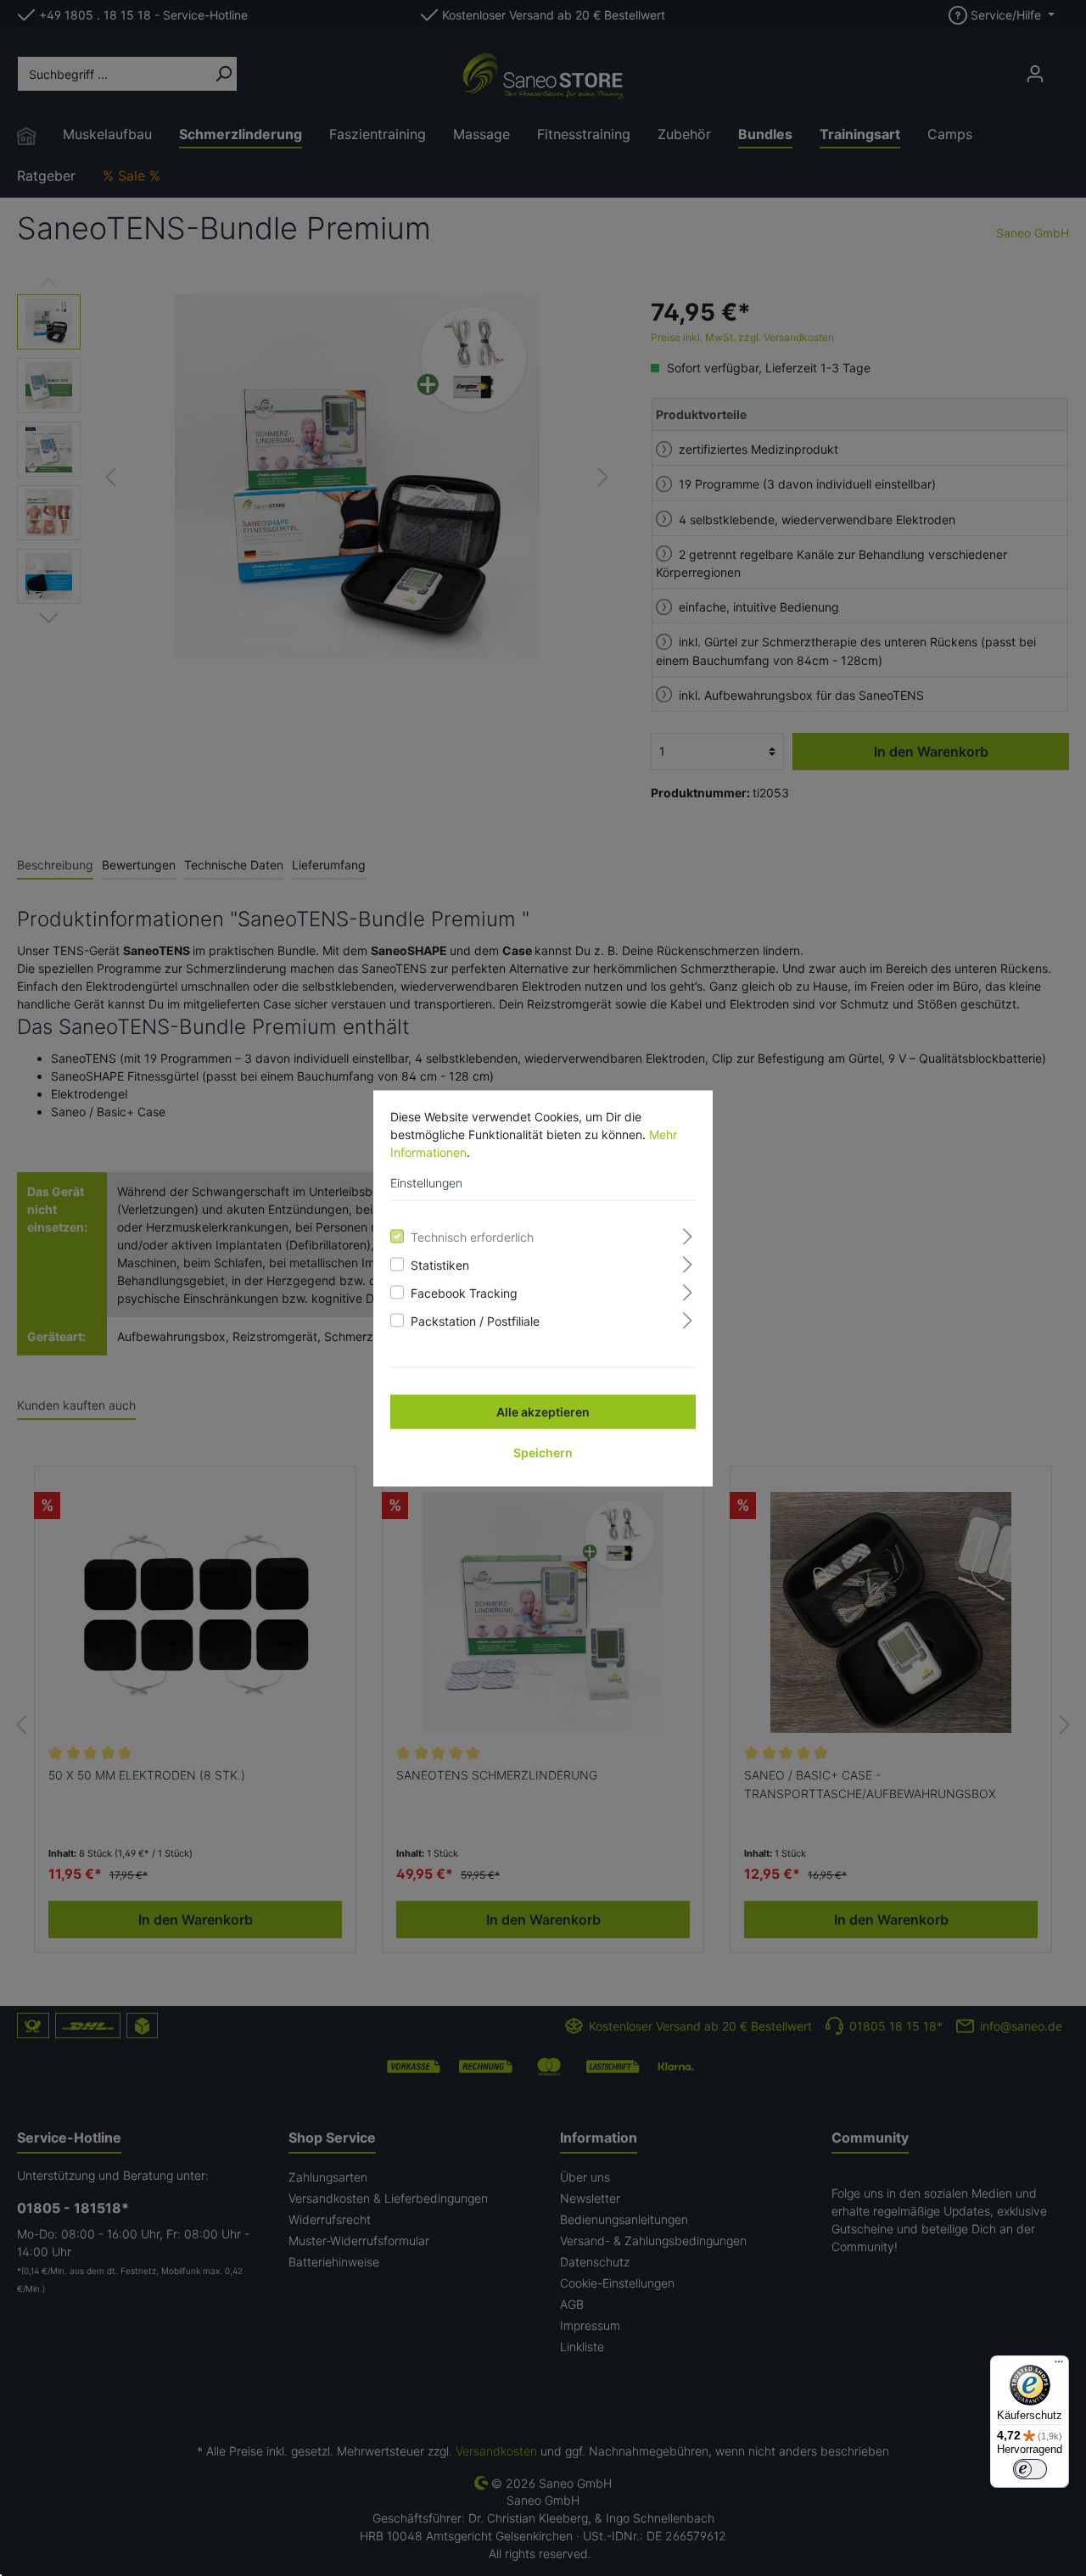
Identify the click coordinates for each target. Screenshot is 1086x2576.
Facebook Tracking (464, 1292)
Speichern (543, 1452)
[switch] (1030, 2469)
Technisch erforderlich (472, 1236)
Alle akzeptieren (543, 1411)
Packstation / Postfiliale (475, 1320)
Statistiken (440, 1264)
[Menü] (1059, 2366)
